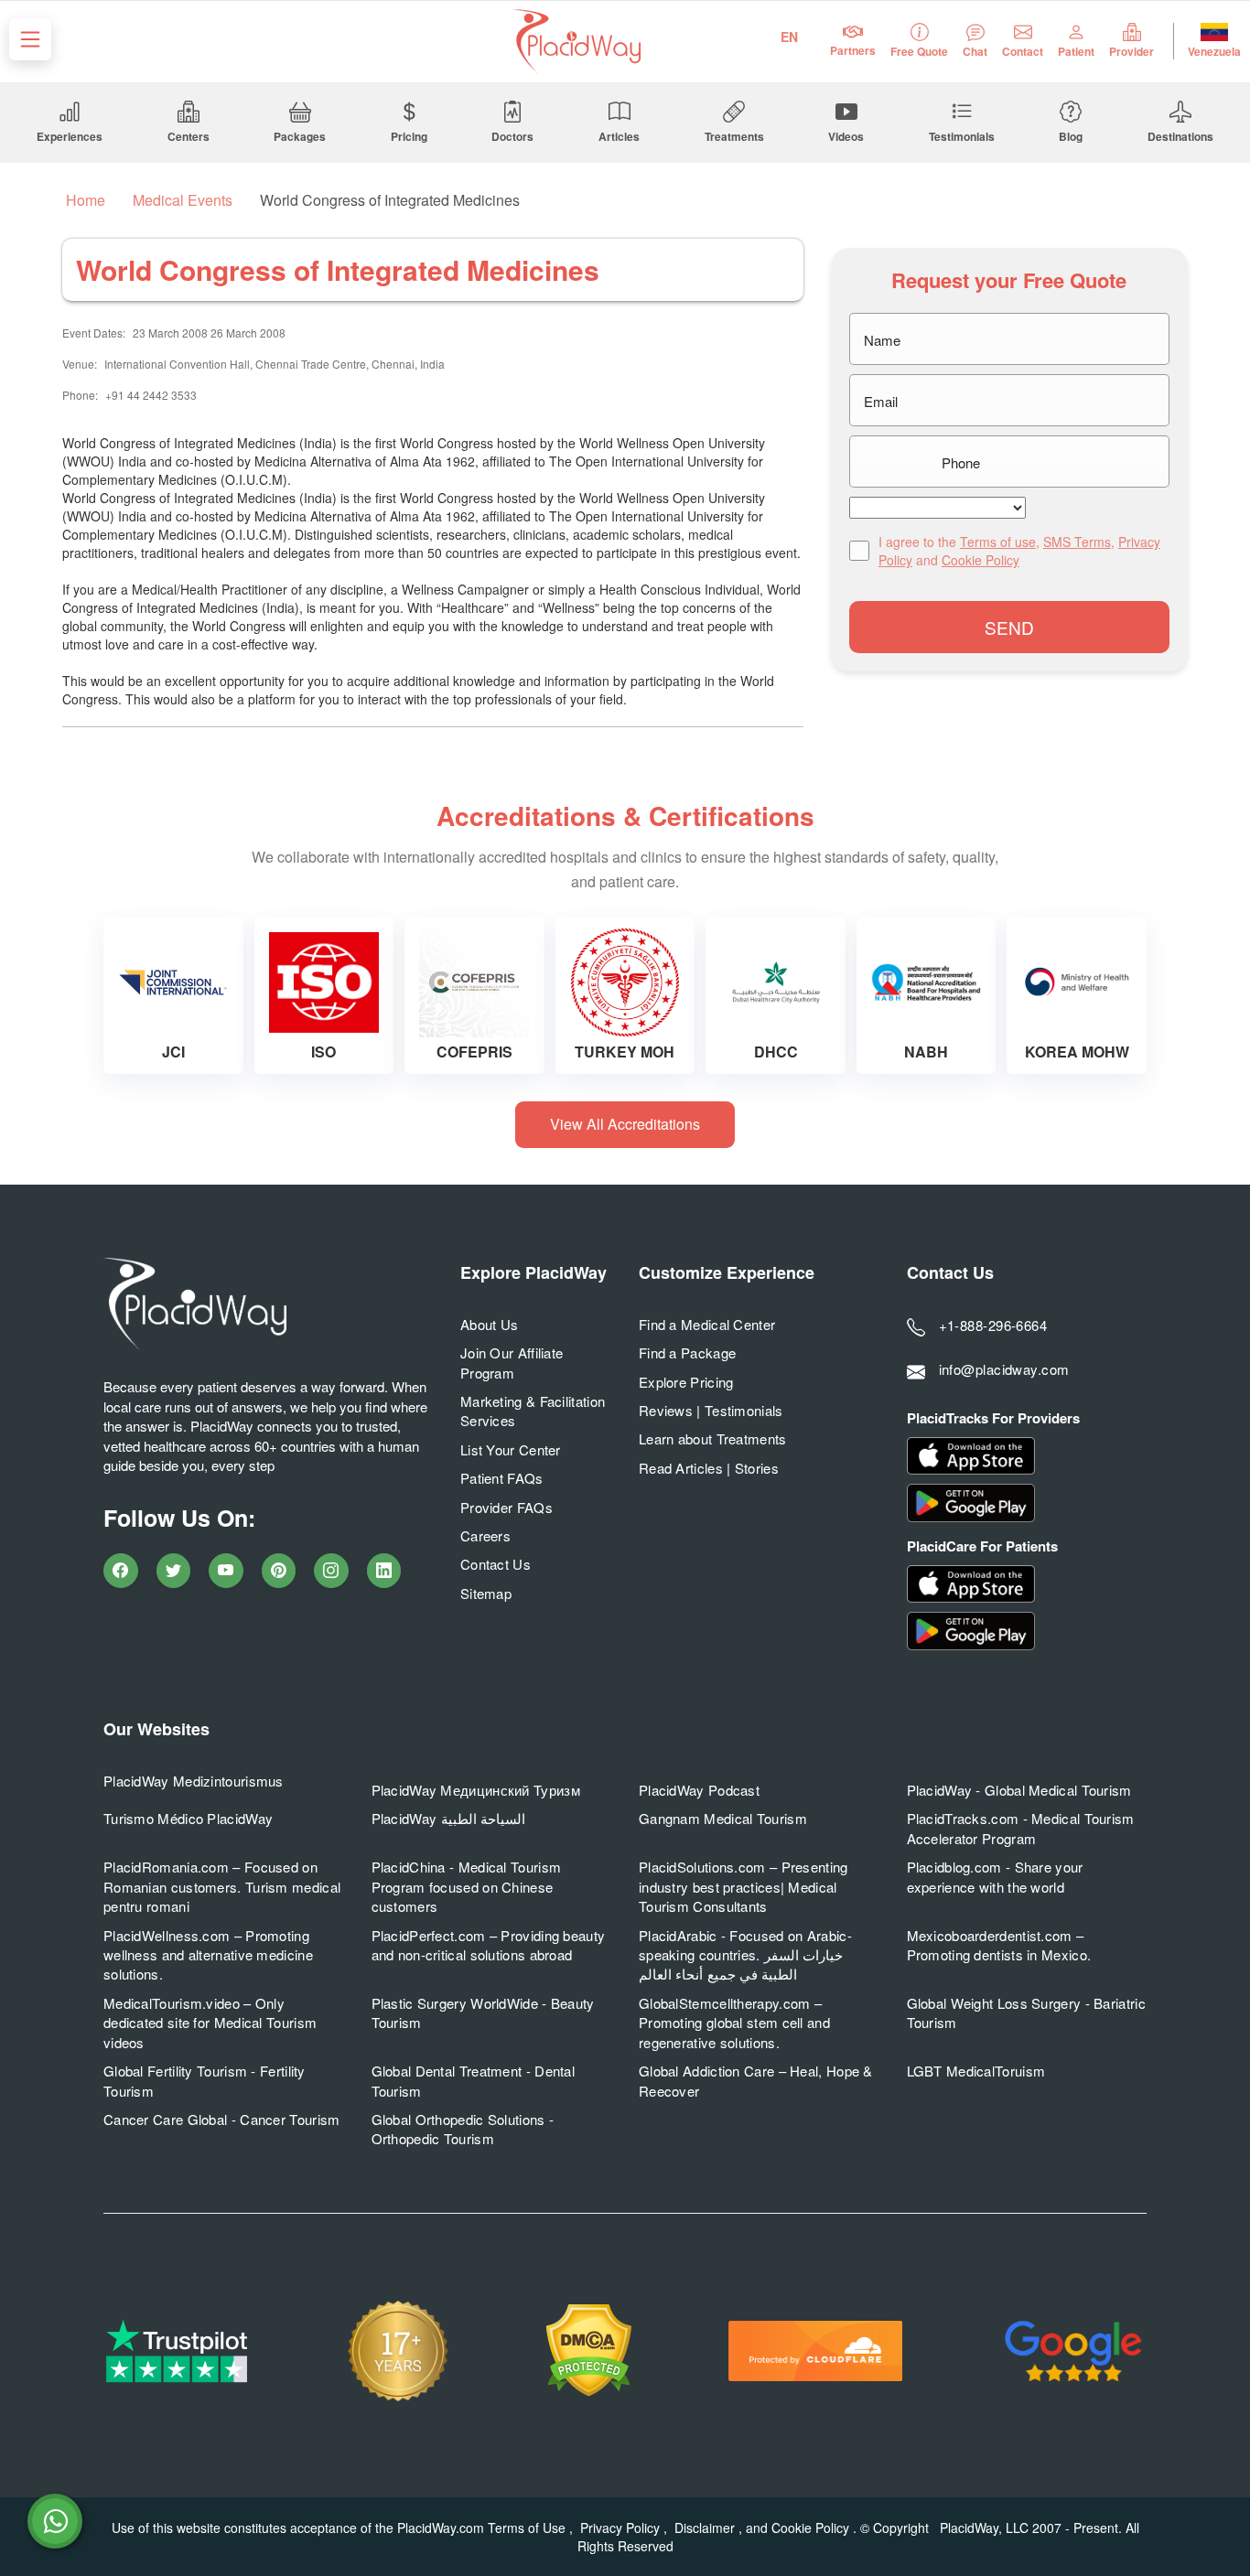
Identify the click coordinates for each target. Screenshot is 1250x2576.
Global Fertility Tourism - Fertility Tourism (205, 2080)
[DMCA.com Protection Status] (589, 2351)
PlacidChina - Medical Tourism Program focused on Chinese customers (467, 1886)
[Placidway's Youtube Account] (226, 1571)
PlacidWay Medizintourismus (194, 1781)
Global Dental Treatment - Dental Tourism (474, 2080)
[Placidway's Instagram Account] (331, 1571)
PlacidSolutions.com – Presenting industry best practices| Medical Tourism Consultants (744, 1886)
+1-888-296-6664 (993, 1325)
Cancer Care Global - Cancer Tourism (222, 2119)
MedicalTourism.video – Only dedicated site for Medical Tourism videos (210, 2023)
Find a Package (687, 1352)
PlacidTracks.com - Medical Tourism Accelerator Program (1021, 1828)
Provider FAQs (506, 1507)
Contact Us (496, 1564)
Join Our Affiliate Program (512, 1362)
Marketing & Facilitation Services (533, 1411)
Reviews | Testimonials (711, 1410)
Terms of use (998, 542)
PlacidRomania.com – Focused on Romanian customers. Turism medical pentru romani (222, 1886)
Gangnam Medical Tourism (723, 1818)
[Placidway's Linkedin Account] (384, 1571)
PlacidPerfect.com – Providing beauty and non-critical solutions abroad (489, 1945)
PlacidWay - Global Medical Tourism (1019, 1790)
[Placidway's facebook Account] (121, 1571)
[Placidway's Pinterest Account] (279, 1571)
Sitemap (486, 1593)
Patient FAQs (502, 1478)
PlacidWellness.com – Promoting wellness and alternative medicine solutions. (208, 1955)
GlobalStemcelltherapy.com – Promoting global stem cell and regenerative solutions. (734, 2023)
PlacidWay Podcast (699, 1790)
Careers (485, 1535)
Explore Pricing (686, 1382)
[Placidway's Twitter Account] (174, 1571)
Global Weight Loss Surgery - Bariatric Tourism (1026, 2012)
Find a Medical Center (707, 1324)
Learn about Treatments (713, 1438)
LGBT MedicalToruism (976, 2071)
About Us (489, 1324)
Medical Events (183, 200)
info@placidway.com (1004, 1369)
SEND (1009, 627)
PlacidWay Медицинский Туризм (476, 1790)
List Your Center (511, 1449)
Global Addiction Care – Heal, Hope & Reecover (756, 2080)
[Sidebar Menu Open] (30, 39)
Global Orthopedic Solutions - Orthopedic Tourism (463, 2129)
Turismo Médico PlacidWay (188, 1818)
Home (84, 200)
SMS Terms (1077, 542)
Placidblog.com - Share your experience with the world (995, 1876)
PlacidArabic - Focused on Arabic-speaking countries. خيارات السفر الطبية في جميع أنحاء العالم (745, 1955)
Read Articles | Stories (709, 1468)
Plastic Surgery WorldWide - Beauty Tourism (483, 2012)
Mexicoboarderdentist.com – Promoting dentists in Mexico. (999, 1945)
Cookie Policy (981, 560)
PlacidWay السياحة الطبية (448, 1818)
